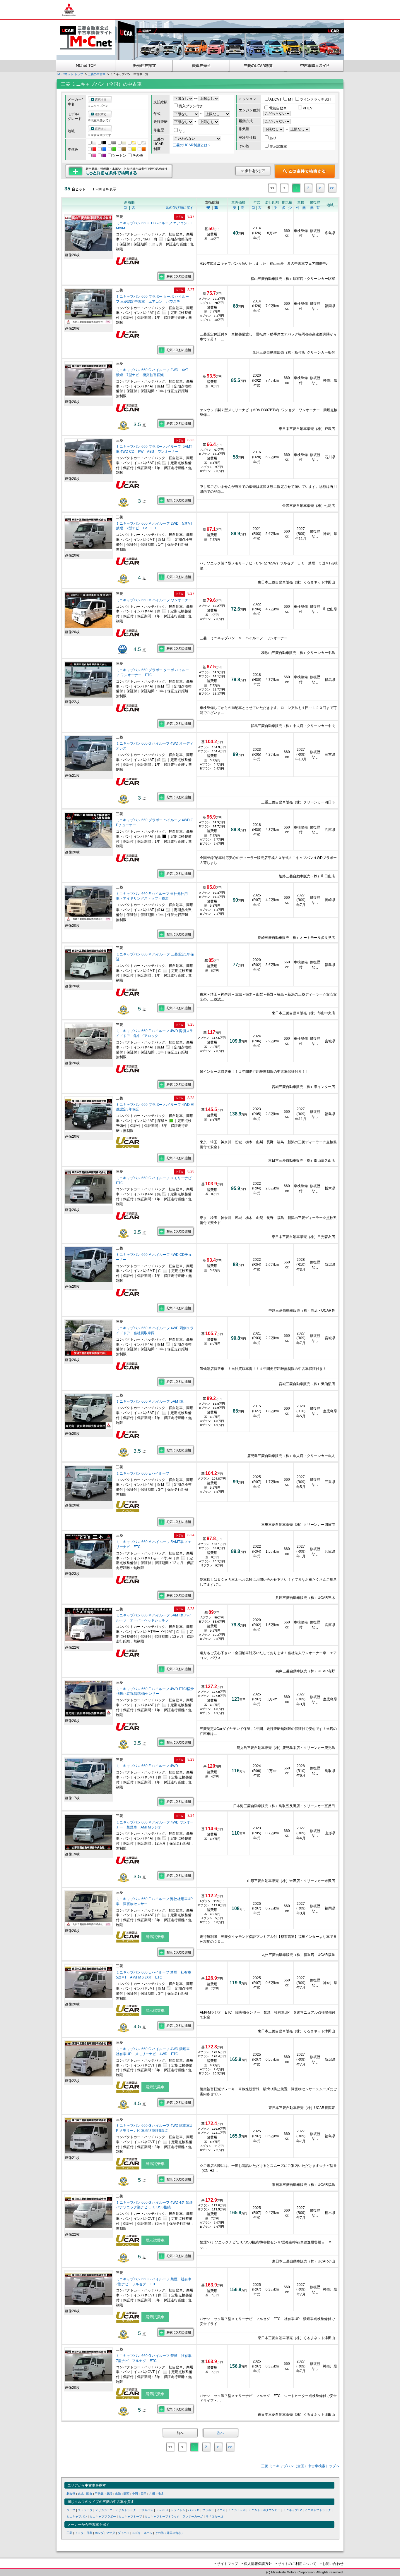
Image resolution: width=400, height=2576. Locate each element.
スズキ (136, 2533)
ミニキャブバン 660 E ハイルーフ (143, 1473)
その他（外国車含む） (170, 2533)
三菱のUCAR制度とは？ (192, 145)
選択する (101, 100)
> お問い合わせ (331, 2564)
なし (182, 131)
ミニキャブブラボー (103, 2516)
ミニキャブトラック (318, 2510)
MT (291, 99)
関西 (127, 2494)
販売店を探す (144, 66)
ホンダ (99, 2533)
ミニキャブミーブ (130, 2516)
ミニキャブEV (293, 2510)
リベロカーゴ (214, 2516)
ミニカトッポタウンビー (264, 2510)
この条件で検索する (305, 171)
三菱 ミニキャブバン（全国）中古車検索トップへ (300, 2466)
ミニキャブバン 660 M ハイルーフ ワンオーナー (154, 600)
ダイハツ (124, 2533)
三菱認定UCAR (258, 66)
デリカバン (146, 2510)
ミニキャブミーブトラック (162, 2516)
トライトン (178, 2510)
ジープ (71, 2510)
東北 (81, 2494)
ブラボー (208, 2510)
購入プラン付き (191, 106)
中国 (135, 2494)
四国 (143, 2494)
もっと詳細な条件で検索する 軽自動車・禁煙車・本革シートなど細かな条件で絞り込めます (119, 171)
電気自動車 (278, 108)
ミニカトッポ (237, 2510)
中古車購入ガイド (315, 66)
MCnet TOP (86, 66)
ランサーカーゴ (193, 2516)
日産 (89, 2533)
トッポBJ (162, 2510)
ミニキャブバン (77, 2516)
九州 (152, 2494)
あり (273, 138)
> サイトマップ (226, 2564)
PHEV (308, 108)
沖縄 (160, 2494)
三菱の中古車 (97, 74)
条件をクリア (253, 171)
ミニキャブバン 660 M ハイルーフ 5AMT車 (150, 1401)
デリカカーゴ (104, 2510)
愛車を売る (201, 66)
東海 (118, 2494)
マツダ (111, 2533)
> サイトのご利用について (296, 2564)
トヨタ (79, 2533)
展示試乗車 (278, 147)
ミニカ (221, 2510)
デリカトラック (126, 2510)
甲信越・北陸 (104, 2494)
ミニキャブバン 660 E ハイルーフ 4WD (147, 1766)
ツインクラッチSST (316, 99)
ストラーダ (85, 2510)
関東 (89, 2494)
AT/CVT (276, 99)
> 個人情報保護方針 (257, 2564)
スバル (148, 2533)
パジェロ (194, 2510)
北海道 (71, 2494)
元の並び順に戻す (180, 208)
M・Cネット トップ (70, 74)
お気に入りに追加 (176, 276)
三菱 (69, 2533)
